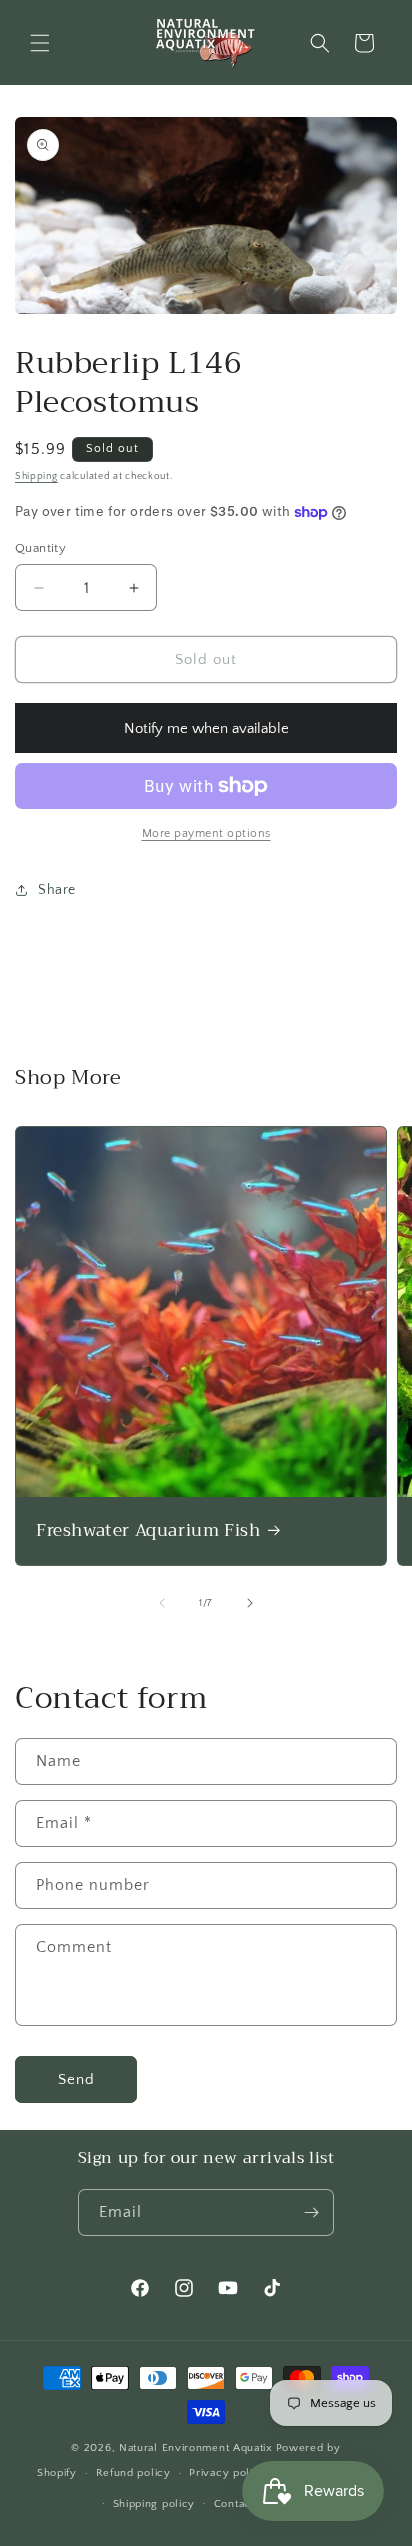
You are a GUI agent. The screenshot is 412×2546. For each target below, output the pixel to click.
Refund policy (133, 2473)
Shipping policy (154, 2504)
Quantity (40, 548)
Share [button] (57, 890)
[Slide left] (162, 1603)
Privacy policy (227, 2473)
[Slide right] (250, 1603)
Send (76, 2079)
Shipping (36, 476)
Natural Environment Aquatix (196, 2448)
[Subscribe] (311, 2212)
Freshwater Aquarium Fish (148, 1531)
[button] (40, 43)
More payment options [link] (206, 833)
